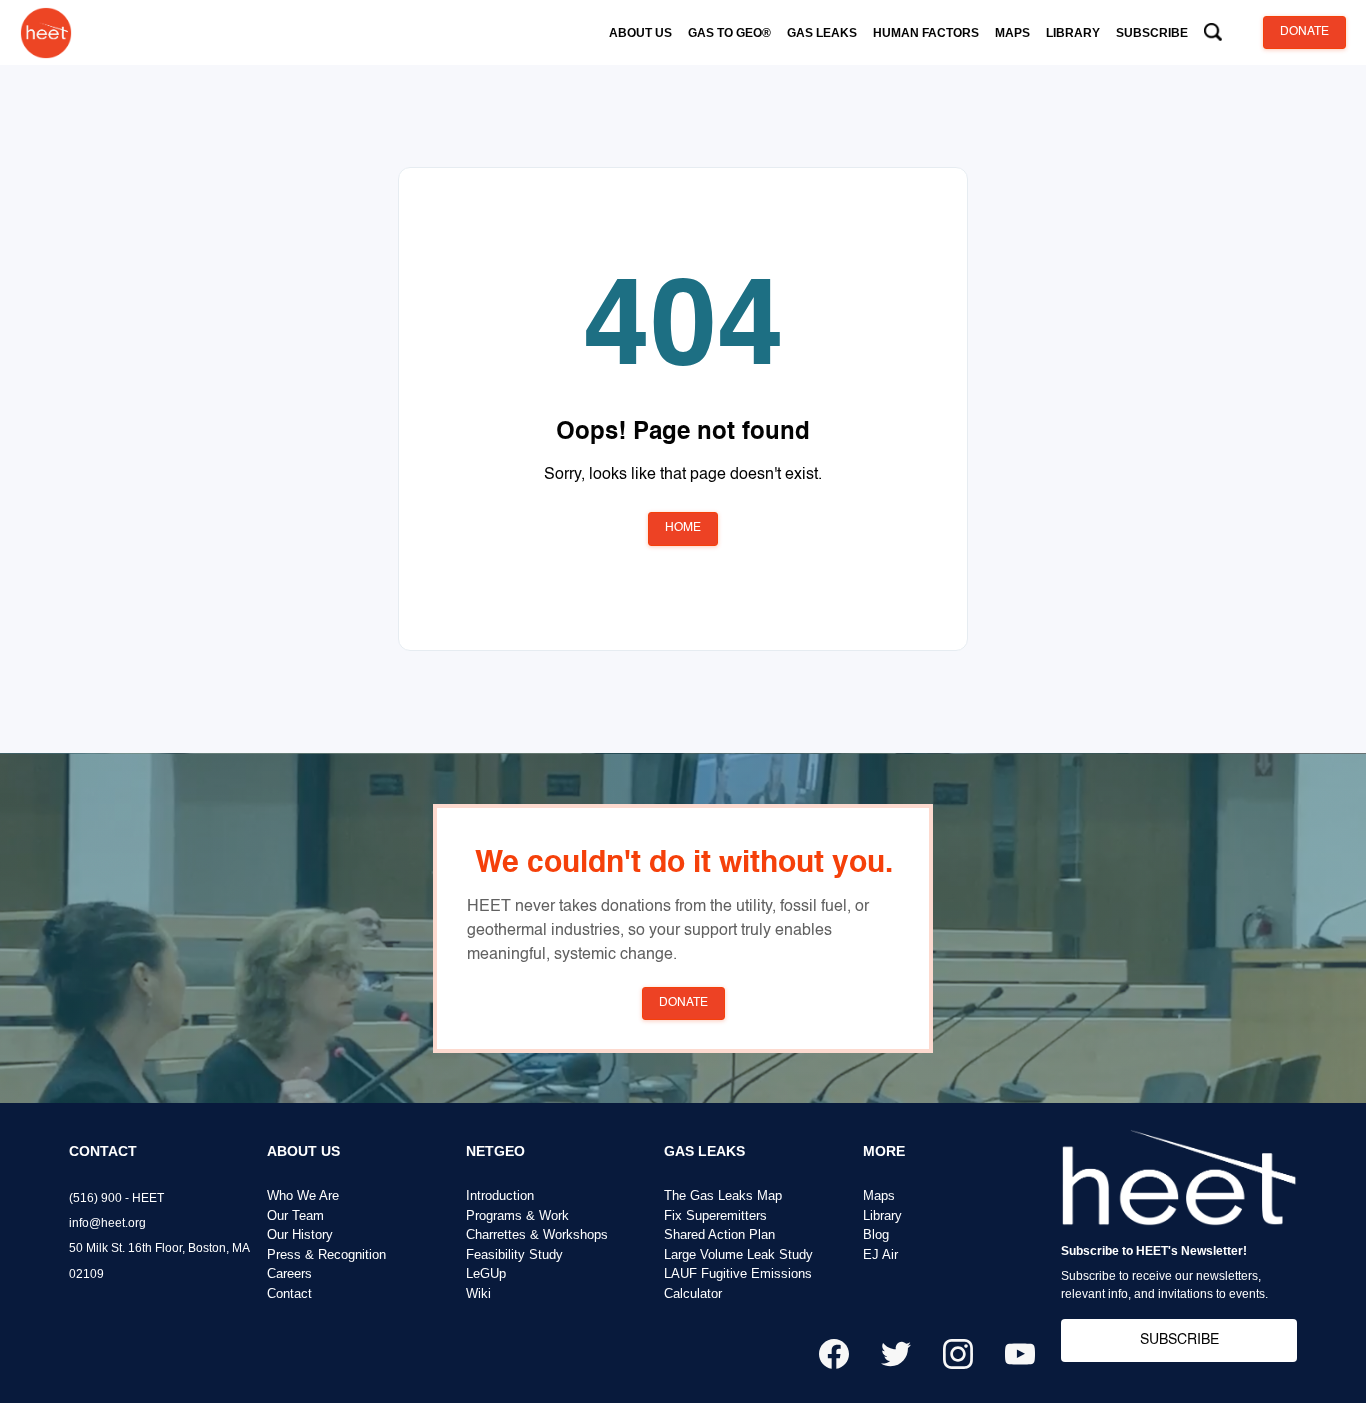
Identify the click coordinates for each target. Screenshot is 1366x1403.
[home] (46, 32)
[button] (640, 33)
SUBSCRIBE (1179, 1340)
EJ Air (880, 1254)
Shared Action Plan (719, 1234)
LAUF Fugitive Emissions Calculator (738, 1283)
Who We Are (303, 1195)
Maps (879, 1195)
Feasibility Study (514, 1254)
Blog (876, 1234)
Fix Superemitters (715, 1215)
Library (882, 1215)
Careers (289, 1273)
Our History (300, 1234)
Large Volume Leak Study (738, 1254)
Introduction (500, 1195)
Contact (289, 1293)
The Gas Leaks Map (723, 1195)
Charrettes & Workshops (537, 1234)
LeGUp (486, 1273)
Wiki (478, 1293)
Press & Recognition (326, 1254)
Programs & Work (517, 1215)
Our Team (295, 1215)
